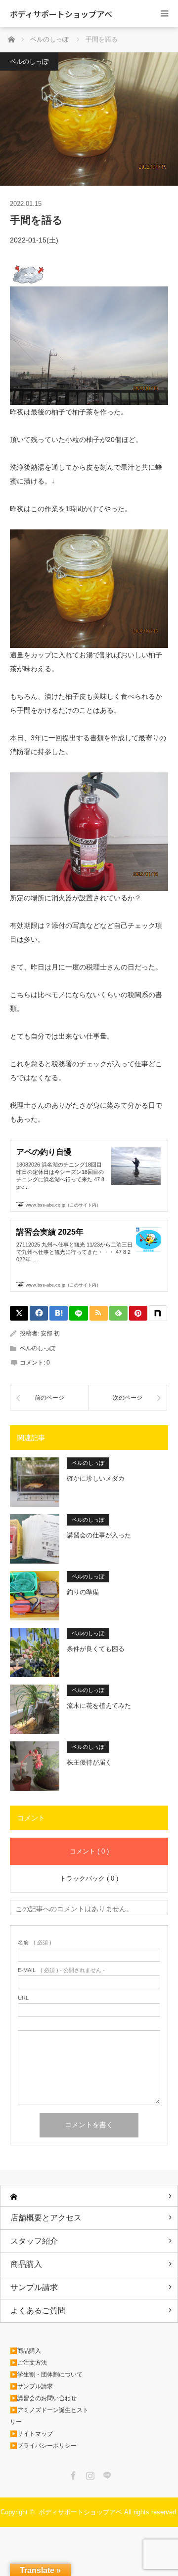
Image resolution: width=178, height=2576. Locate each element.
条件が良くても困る (96, 1649)
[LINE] (78, 1313)
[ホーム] (89, 2196)
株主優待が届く (89, 1762)
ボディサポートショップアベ (61, 14)
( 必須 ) (35, 1943)
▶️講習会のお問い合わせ (43, 2398)
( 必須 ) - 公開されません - (61, 1970)
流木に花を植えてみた (99, 1706)
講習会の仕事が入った (99, 1535)
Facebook (72, 2474)
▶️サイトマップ (31, 2434)
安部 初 (50, 1333)
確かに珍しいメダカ (96, 1478)
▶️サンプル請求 (31, 2386)
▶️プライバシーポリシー (43, 2446)
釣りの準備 (83, 1592)
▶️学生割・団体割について (46, 2375)
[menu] (164, 14)
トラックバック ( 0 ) (89, 1878)
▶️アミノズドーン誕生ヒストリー (49, 2416)
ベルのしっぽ (29, 61)
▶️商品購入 (25, 2351)
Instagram (89, 2474)
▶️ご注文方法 (28, 2363)
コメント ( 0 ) (89, 1851)
